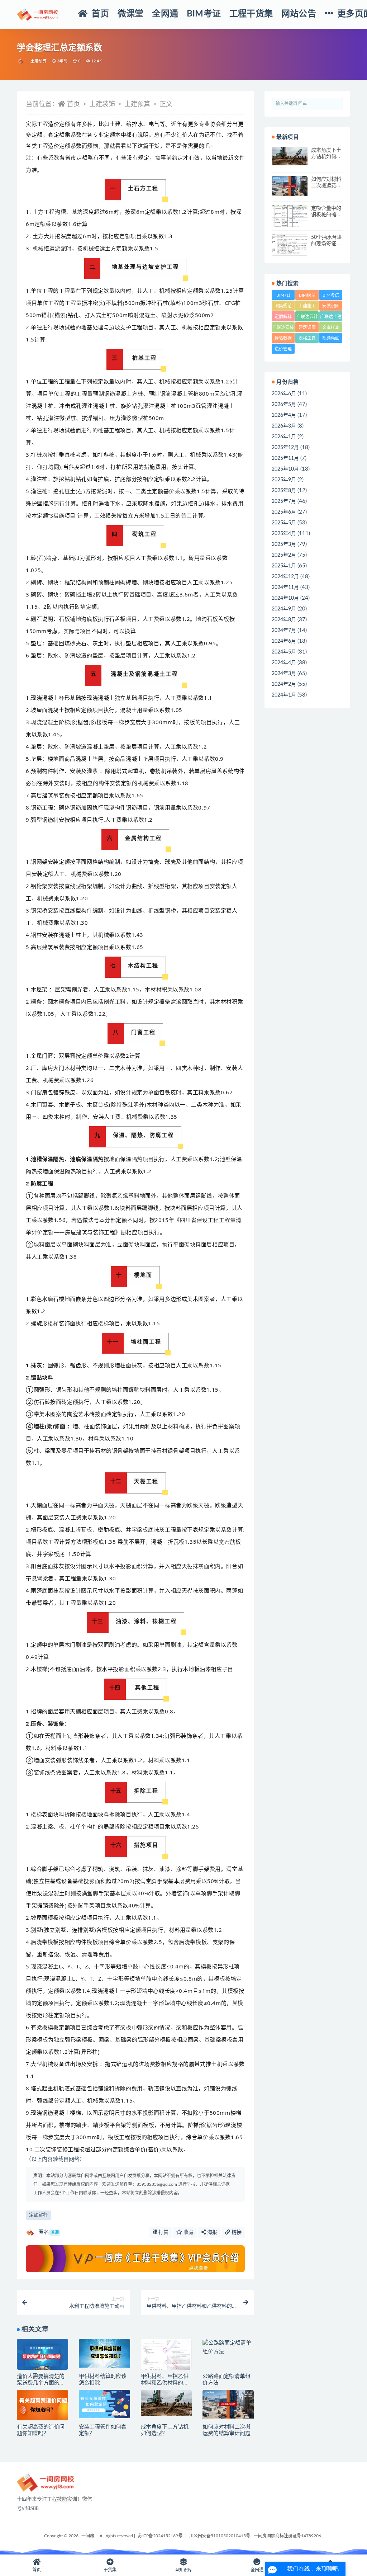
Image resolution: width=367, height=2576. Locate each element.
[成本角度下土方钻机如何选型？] (166, 2403)
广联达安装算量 (283, 329)
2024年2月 (284, 684)
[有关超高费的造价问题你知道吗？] (42, 2407)
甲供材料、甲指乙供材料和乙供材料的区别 (165, 2383)
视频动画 (331, 339)
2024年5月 (284, 652)
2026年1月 (284, 437)
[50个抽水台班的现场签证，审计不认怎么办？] (290, 245)
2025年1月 (284, 566)
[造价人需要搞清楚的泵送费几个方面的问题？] (42, 2356)
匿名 (49, 2232)
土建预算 (39, 61)
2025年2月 (284, 555)
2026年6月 (284, 394)
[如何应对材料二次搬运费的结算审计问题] (228, 2404)
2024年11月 (285, 588)
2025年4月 (284, 534)
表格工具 (307, 339)
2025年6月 (284, 512)
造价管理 (283, 350)
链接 (236, 2232)
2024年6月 (284, 641)
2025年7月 (284, 501)
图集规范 (283, 307)
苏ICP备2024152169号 (160, 2536)
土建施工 (307, 307)
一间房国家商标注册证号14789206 (287, 2536)
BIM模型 (307, 296)
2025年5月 (284, 523)
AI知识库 (184, 2570)
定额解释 (38, 2215)
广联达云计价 (307, 318)
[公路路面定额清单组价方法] (228, 2348)
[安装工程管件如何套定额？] (104, 2404)
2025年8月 (284, 491)
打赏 (163, 2232)
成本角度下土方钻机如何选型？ (326, 157)
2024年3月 (284, 674)
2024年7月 (284, 631)
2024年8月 (284, 620)
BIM (283, 295)
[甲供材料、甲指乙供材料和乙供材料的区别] (166, 2356)
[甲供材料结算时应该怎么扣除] (104, 2353)
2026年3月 (284, 426)
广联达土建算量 (331, 318)
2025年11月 (285, 458)
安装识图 (331, 307)
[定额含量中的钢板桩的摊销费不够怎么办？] (290, 219)
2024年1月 (284, 695)
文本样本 (331, 329)
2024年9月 (284, 609)
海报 (211, 2232)
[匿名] (21, 61)
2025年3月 (284, 544)
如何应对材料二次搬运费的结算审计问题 (326, 186)
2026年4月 (284, 415)
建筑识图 (307, 329)
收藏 (188, 2232)
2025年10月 (285, 469)
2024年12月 (285, 577)
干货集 (110, 2570)
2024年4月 (284, 663)
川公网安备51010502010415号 (220, 2536)
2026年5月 (284, 405)
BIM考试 (331, 296)
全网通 (257, 2570)
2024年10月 (285, 598)
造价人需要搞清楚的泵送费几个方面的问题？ (41, 2383)
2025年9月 (284, 480)
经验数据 (283, 339)
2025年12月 (285, 448)
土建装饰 (102, 104)
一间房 (88, 2536)
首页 (73, 104)
